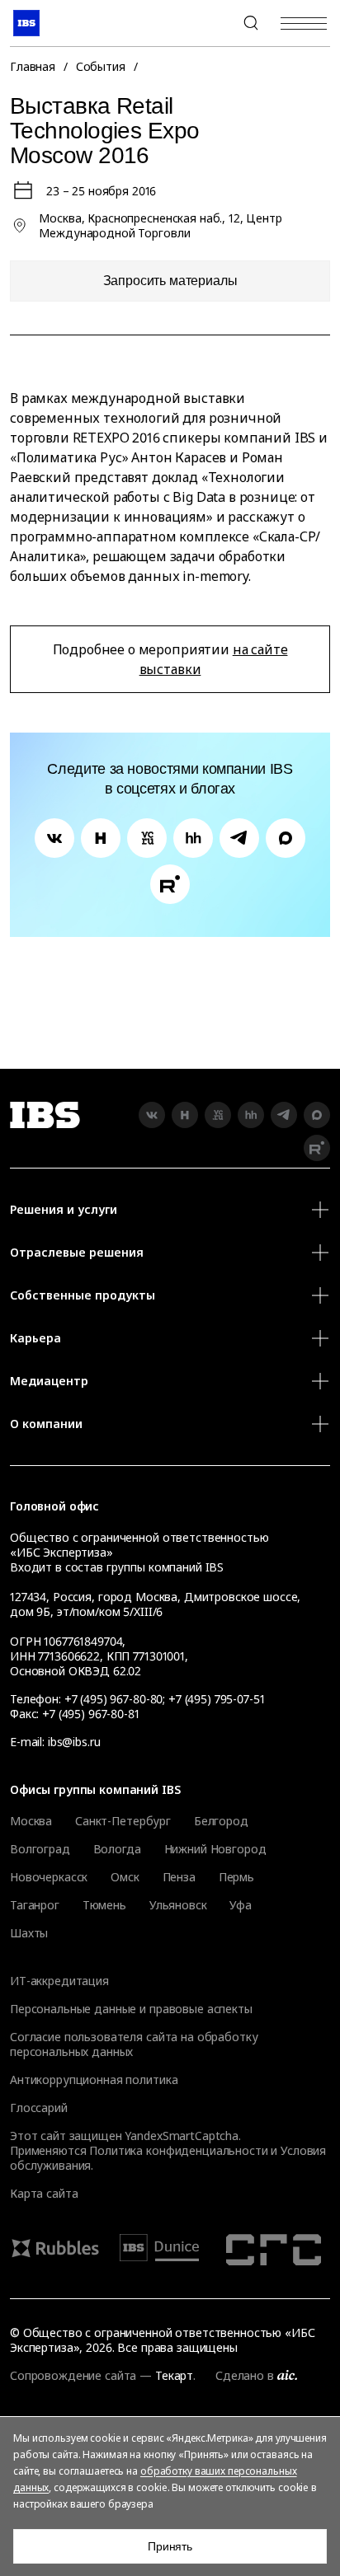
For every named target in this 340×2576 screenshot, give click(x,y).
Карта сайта (44, 2193)
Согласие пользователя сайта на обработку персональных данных (134, 2044)
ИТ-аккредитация (59, 1981)
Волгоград (40, 1849)
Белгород (221, 1821)
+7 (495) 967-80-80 (211, 23)
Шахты (29, 1933)
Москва (31, 1821)
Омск (125, 1877)
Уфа (241, 1905)
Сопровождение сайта (73, 2375)
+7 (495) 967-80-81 (90, 1714)
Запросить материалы (170, 281)
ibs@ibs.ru (74, 1742)
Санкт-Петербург (123, 1821)
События (101, 66)
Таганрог (35, 1905)
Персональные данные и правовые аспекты (131, 2009)
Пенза (179, 1877)
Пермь (236, 1877)
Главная (33, 66)
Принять (170, 2546)
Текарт (174, 2375)
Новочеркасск (49, 1877)
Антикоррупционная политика (94, 2080)
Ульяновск (178, 1905)
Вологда (117, 1849)
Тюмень (104, 1905)
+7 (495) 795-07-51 (216, 1699)
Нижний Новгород (215, 1849)
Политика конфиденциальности (178, 2150)
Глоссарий (39, 2108)
